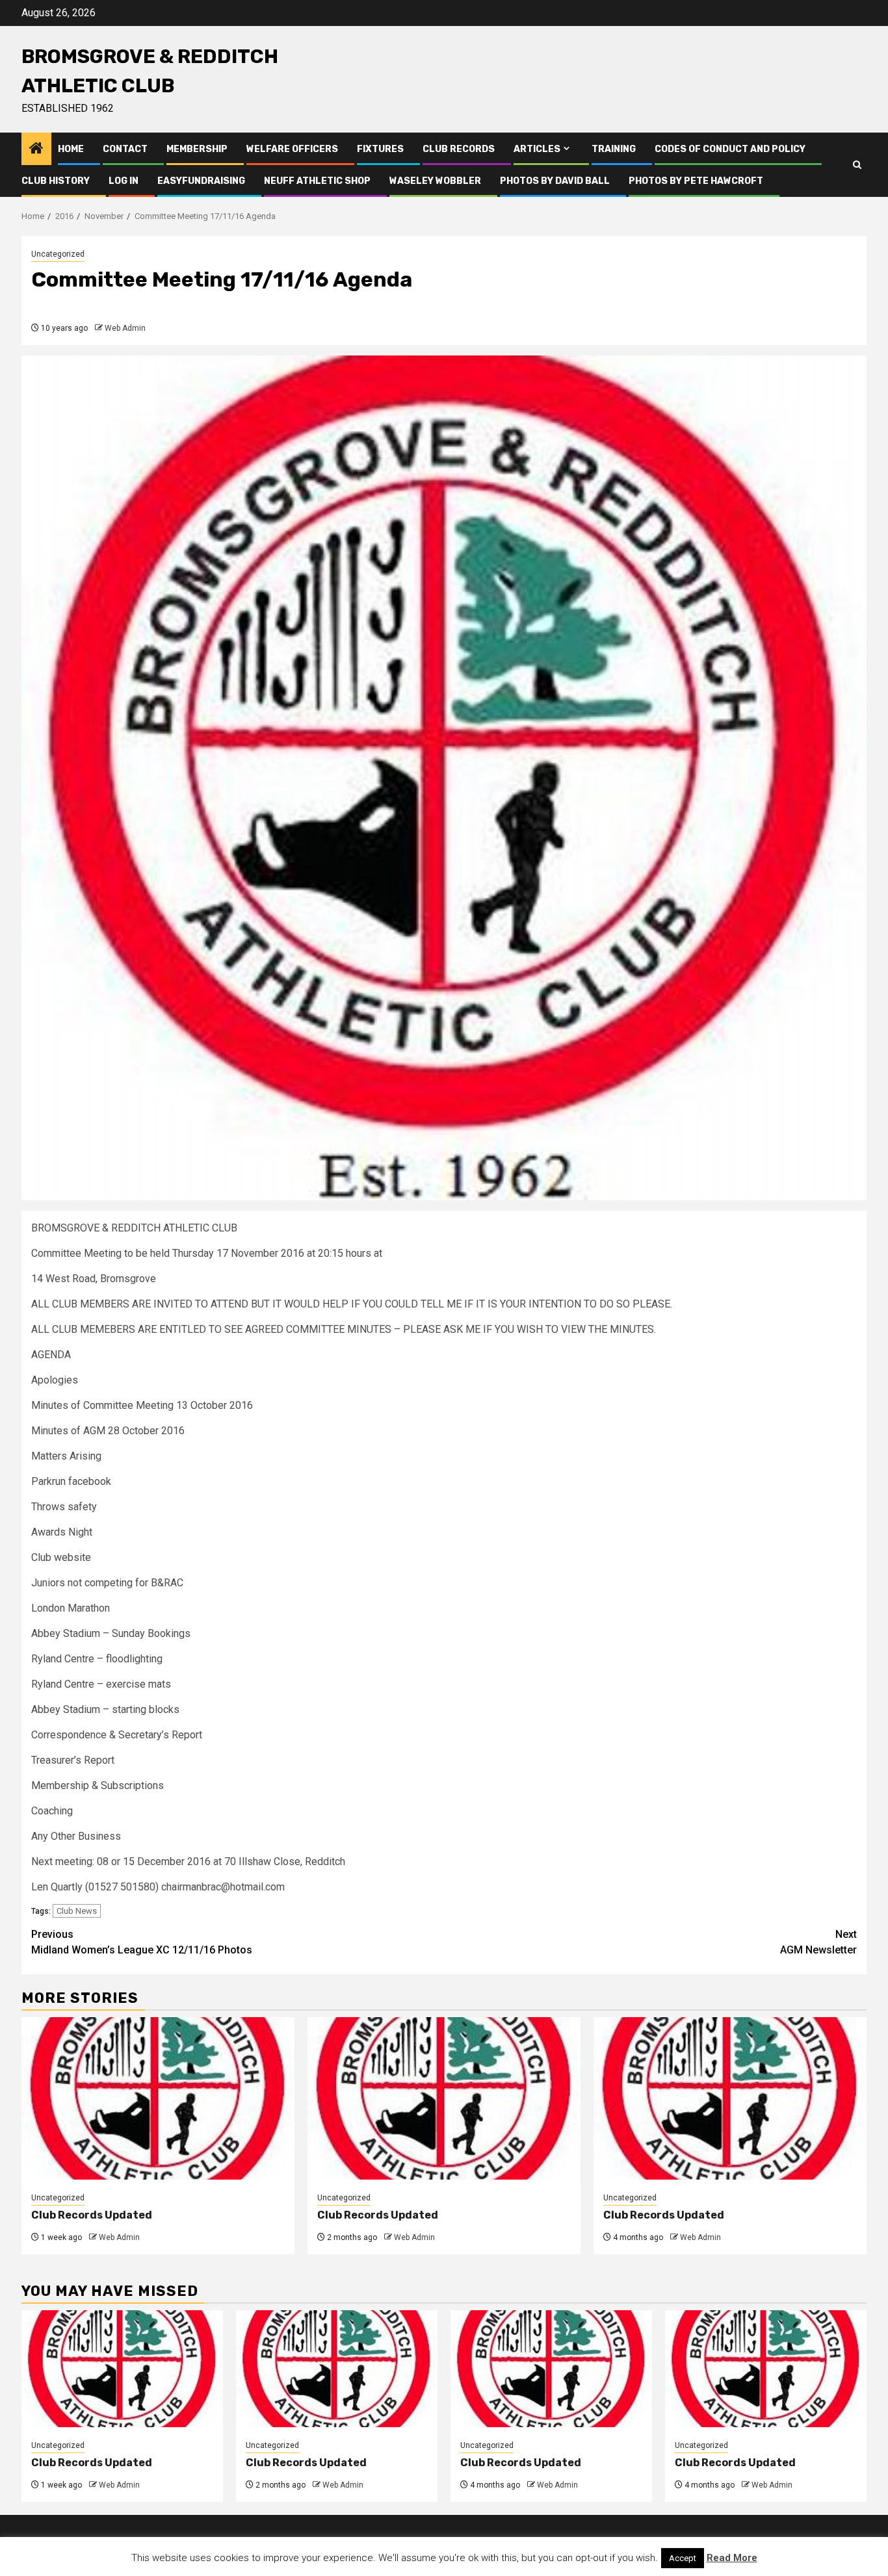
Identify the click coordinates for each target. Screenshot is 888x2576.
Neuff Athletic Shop (317, 181)
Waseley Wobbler (435, 181)
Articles (537, 149)
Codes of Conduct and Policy (730, 149)
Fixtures (380, 149)
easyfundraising (201, 181)
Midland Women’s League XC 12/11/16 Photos (142, 1942)
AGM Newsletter (818, 1942)
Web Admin (125, 328)
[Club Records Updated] (158, 2098)
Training (614, 149)
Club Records (459, 149)
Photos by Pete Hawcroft (696, 181)
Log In (124, 181)
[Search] (857, 165)
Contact (125, 149)
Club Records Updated (92, 2215)
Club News (77, 1911)
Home (71, 149)
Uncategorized (58, 254)
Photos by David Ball (555, 181)
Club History (56, 181)
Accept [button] (683, 2558)
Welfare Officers (292, 149)
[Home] (36, 149)
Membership (197, 149)
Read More (732, 2558)
